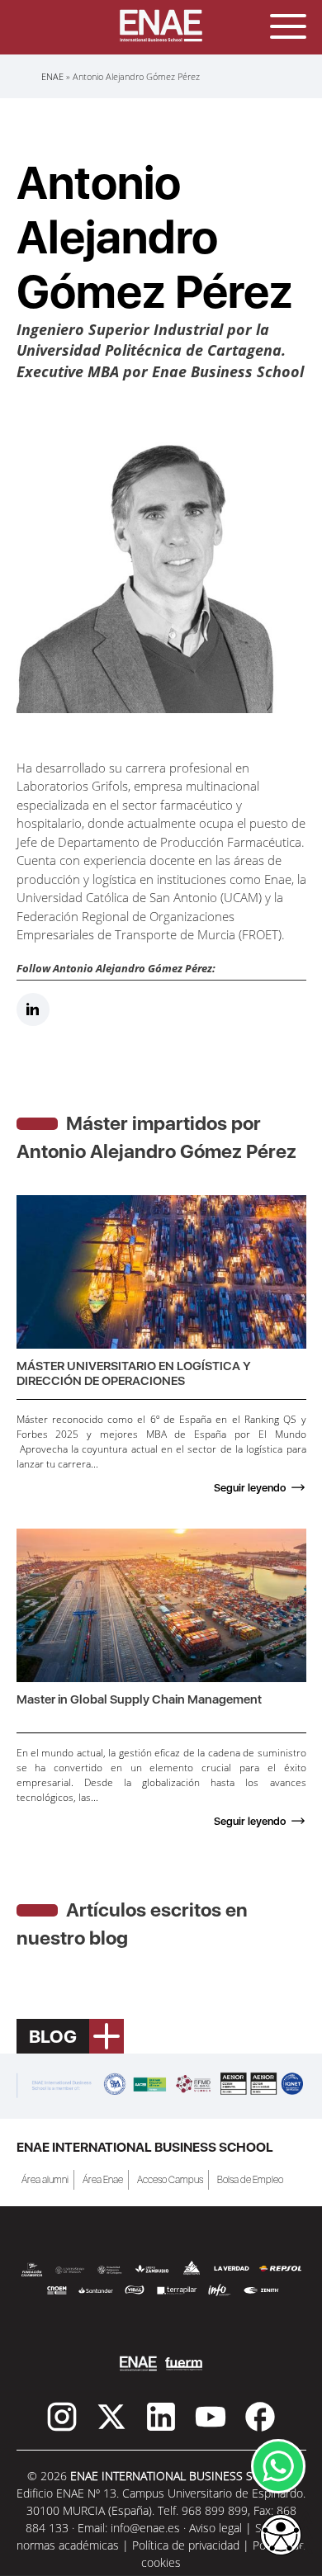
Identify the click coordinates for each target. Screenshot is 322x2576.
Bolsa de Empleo (250, 2180)
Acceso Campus (170, 2180)
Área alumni (45, 2180)
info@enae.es (145, 2528)
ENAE (52, 76)
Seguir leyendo (250, 1488)
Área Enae (103, 2180)
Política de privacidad (186, 2545)
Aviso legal (215, 2528)
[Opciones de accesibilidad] (281, 2536)
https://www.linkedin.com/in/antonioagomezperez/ (33, 1010)
